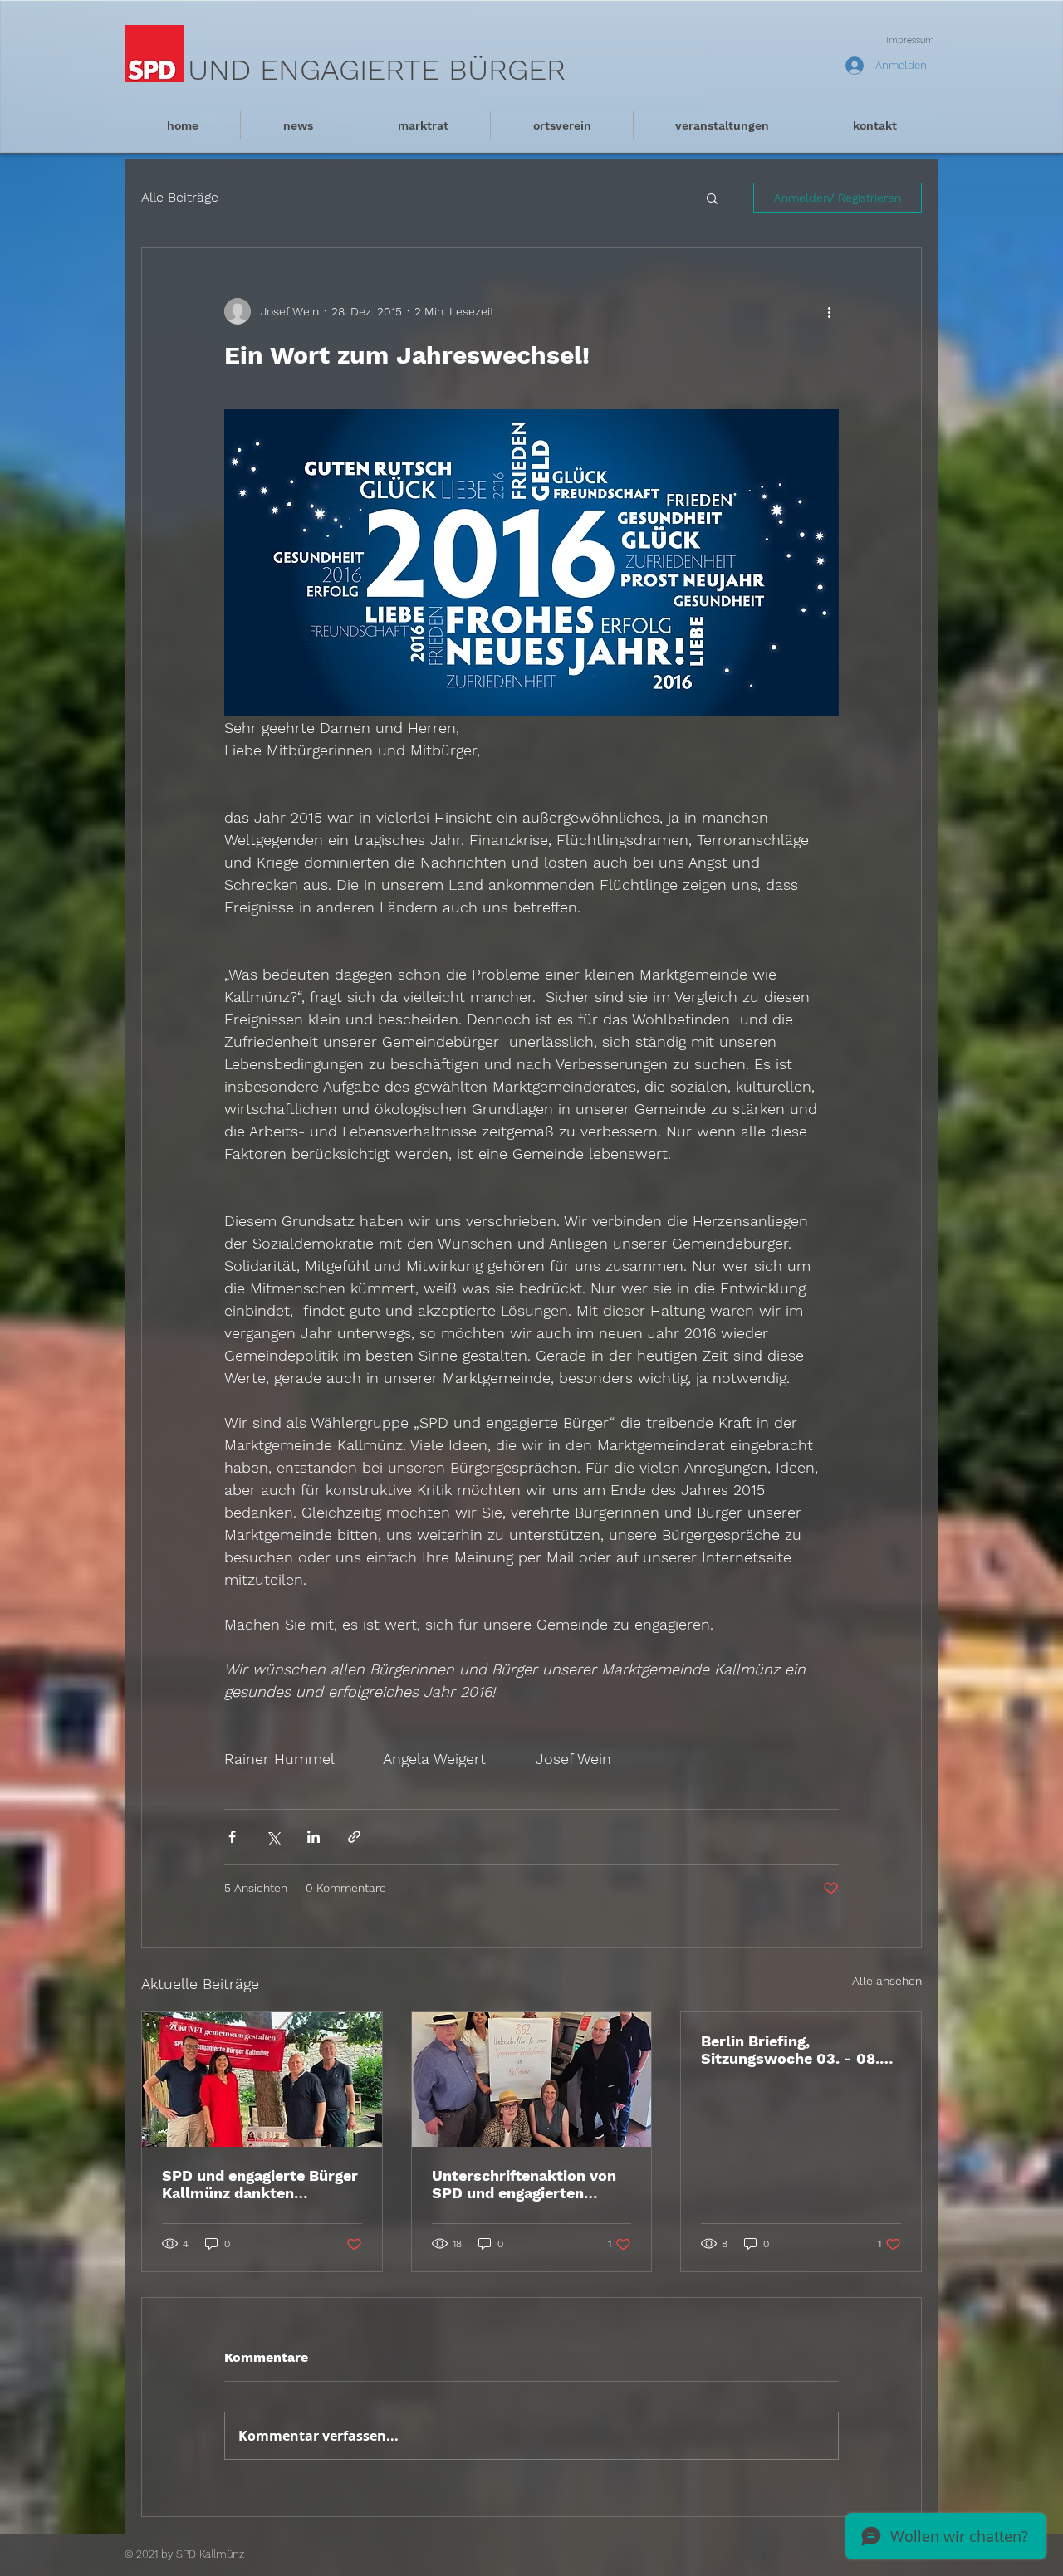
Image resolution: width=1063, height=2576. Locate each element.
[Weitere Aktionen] (829, 311)
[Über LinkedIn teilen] (314, 1837)
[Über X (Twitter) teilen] (273, 1837)
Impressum (910, 40)
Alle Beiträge (180, 197)
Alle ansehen (887, 1981)
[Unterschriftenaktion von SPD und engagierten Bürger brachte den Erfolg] (532, 2080)
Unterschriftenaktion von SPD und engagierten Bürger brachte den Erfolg (526, 2184)
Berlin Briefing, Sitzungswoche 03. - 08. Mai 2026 (790, 2050)
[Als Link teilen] (354, 1837)
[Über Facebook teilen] (232, 1837)
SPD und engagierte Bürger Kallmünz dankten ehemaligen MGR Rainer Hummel (260, 2184)
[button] (712, 198)
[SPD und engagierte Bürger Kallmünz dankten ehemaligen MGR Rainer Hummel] (262, 2080)
